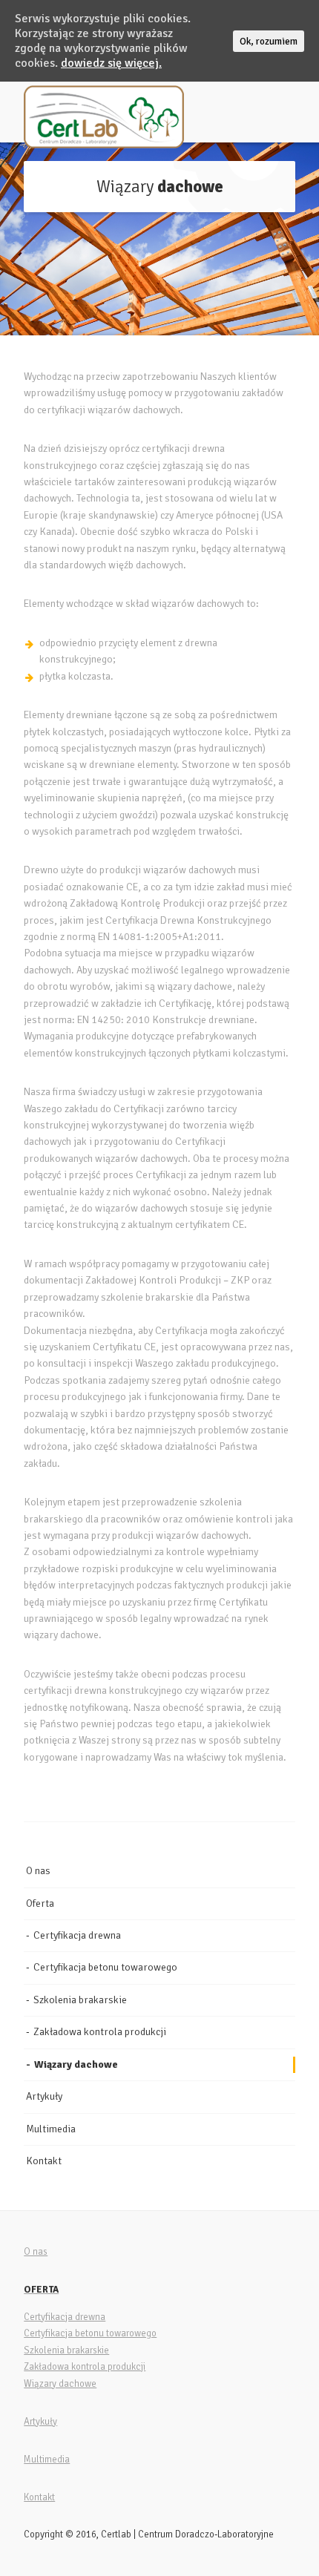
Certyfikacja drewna (77, 1935)
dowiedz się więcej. (111, 63)
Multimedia (51, 2129)
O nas (38, 1871)
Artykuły (44, 2096)
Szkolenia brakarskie (80, 2000)
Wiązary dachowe (76, 2064)
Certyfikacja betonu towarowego (105, 1967)
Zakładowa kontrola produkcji (100, 2032)
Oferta (40, 1903)
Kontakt (44, 2161)
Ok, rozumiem (269, 41)
